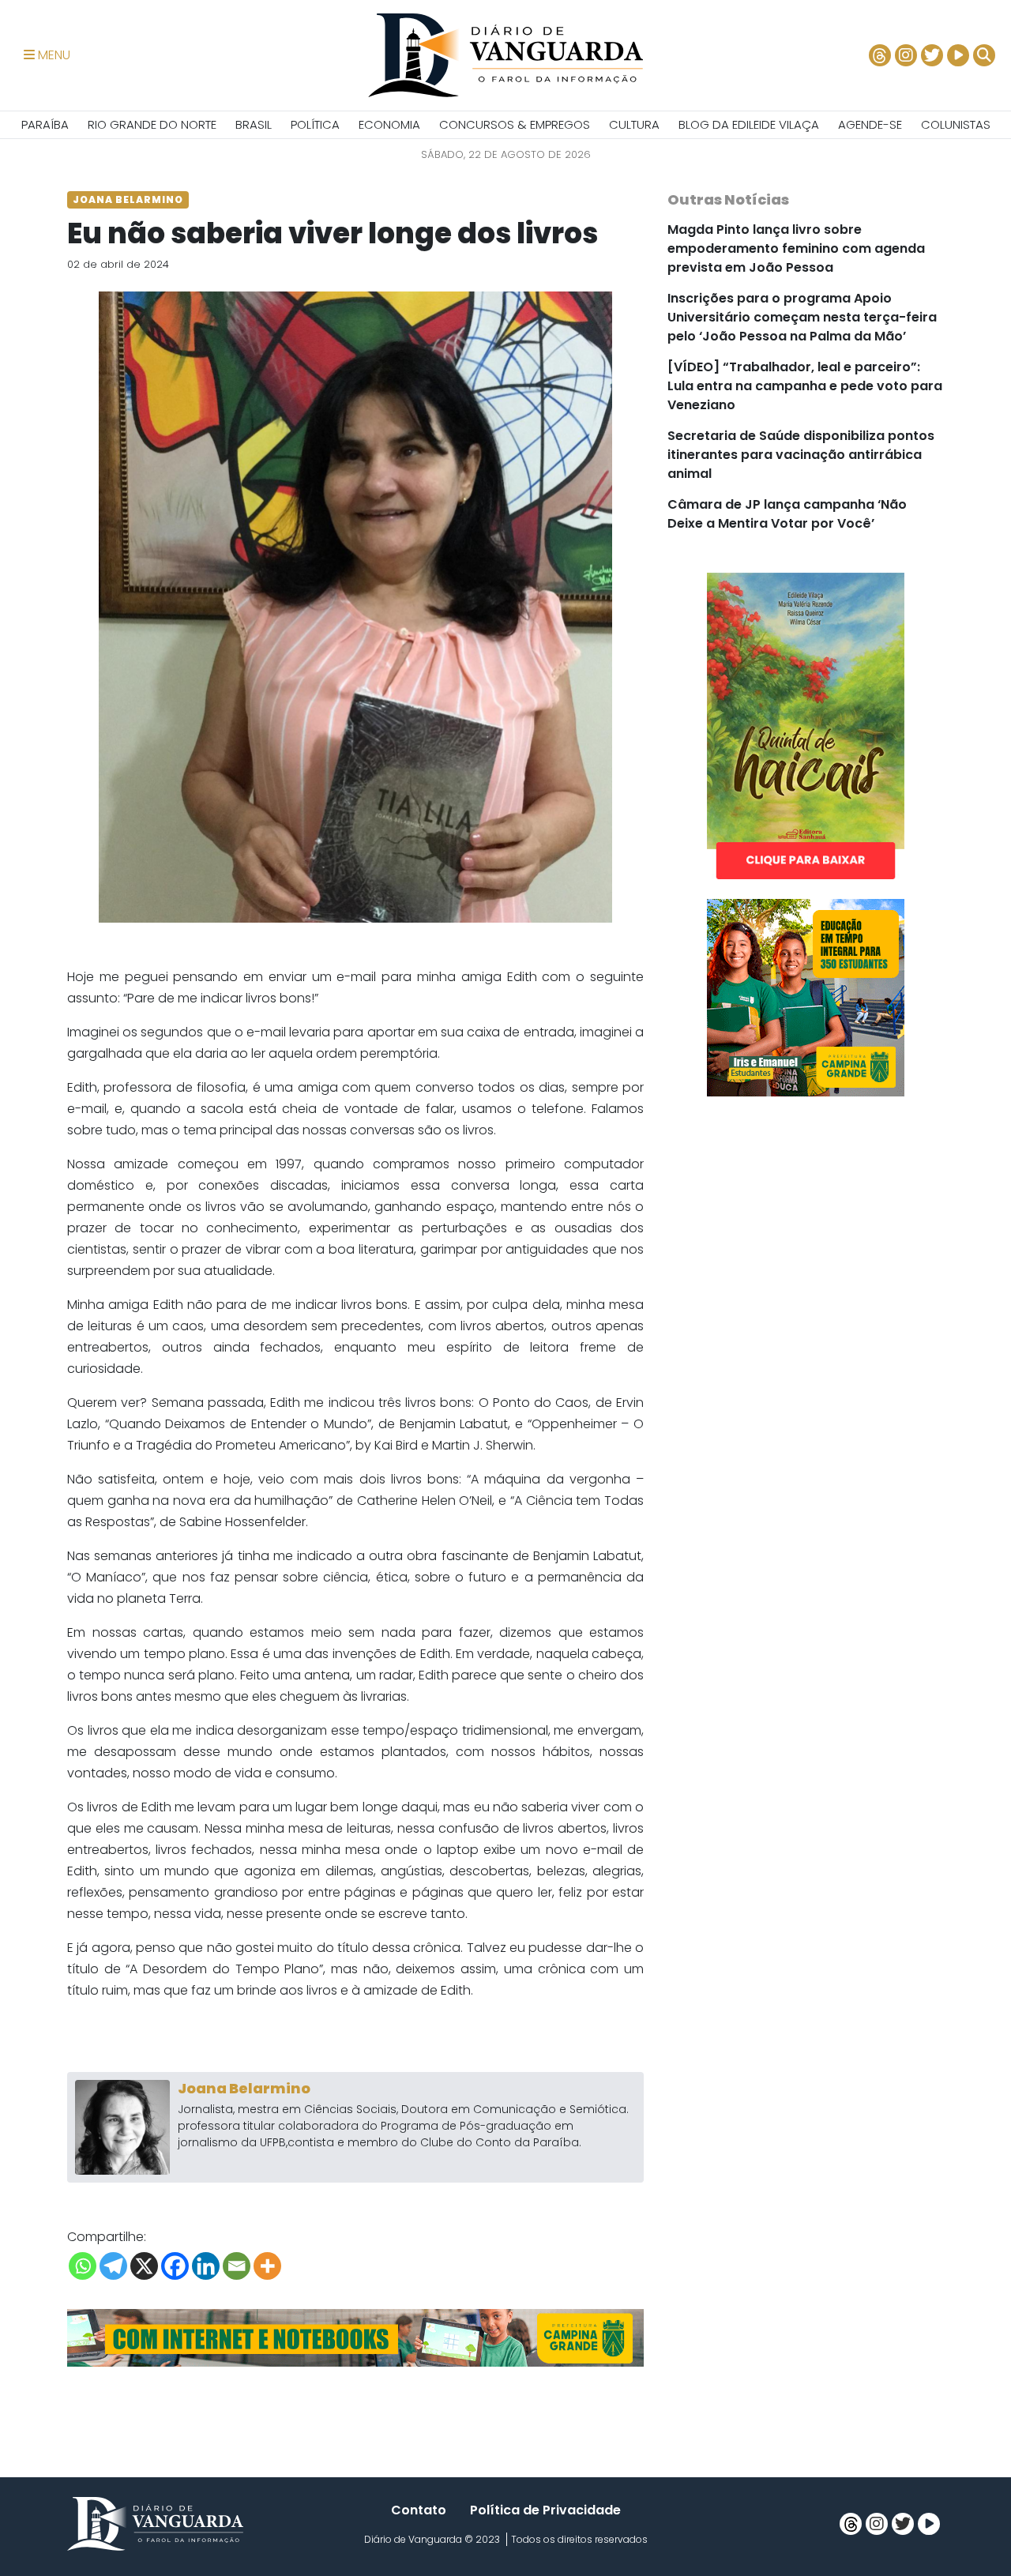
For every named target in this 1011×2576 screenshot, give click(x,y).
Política (315, 124)
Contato (419, 2510)
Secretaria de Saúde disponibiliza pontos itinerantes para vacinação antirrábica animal (801, 455)
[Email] (237, 2266)
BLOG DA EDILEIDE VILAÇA (749, 124)
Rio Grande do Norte (152, 124)
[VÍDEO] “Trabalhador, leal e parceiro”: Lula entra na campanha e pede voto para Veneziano (805, 386)
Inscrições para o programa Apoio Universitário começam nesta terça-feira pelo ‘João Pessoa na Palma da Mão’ (802, 317)
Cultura (634, 124)
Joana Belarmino (244, 2088)
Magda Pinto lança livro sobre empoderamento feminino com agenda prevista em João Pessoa (796, 248)
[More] (267, 2266)
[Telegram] (113, 2266)
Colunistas (956, 124)
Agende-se (870, 124)
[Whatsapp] (83, 2266)
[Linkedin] (206, 2266)
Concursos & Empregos (515, 124)
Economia (389, 124)
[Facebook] (175, 2266)
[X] (144, 2266)
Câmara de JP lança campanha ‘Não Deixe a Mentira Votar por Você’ (787, 514)
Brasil (254, 124)
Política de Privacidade (545, 2510)
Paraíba (45, 124)
